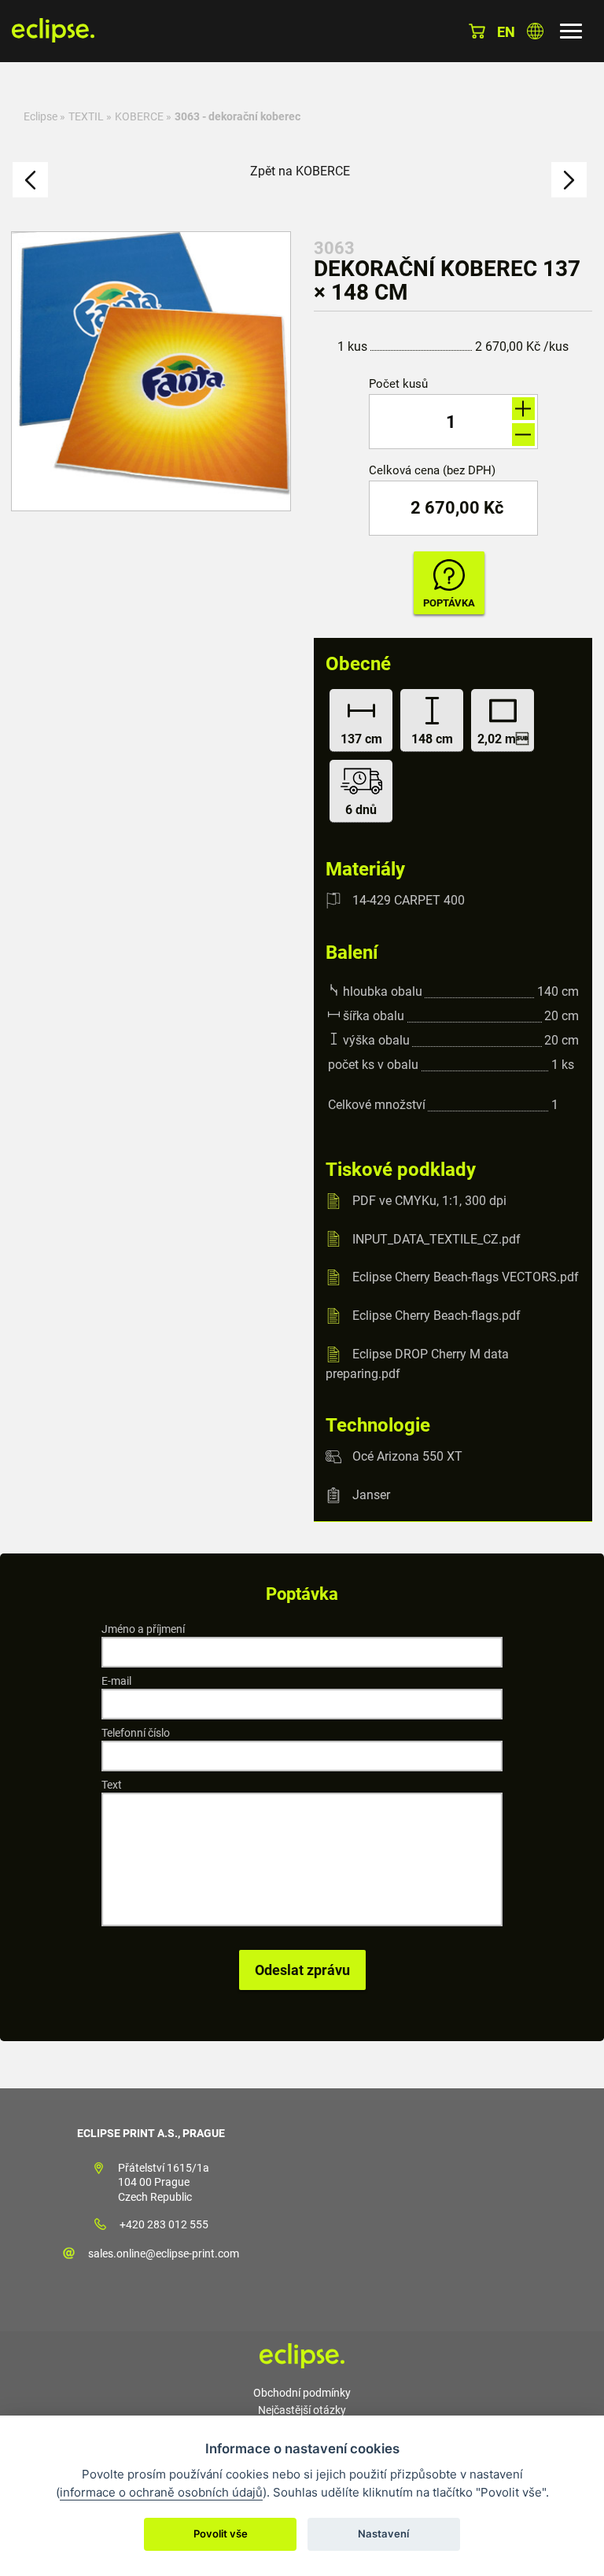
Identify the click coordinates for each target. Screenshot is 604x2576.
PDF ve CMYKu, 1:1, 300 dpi (429, 1201)
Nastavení (383, 2534)
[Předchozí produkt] (30, 180)
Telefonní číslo (136, 1733)
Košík (477, 31)
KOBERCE (139, 116)
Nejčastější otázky (302, 2410)
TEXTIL (86, 116)
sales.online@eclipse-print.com (164, 2254)
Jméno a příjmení (143, 1629)
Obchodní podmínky (302, 2393)
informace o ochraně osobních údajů (161, 2492)
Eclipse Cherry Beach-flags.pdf (436, 1316)
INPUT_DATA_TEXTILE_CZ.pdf (436, 1238)
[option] (151, 371)
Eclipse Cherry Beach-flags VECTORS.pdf (466, 1277)
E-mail (116, 1681)
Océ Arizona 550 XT (407, 1456)
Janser (371, 1495)
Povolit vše (221, 2534)
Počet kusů (398, 384)
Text (112, 1785)
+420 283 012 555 (164, 2224)
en (506, 32)
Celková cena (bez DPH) (432, 471)
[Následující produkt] (569, 180)
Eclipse (41, 116)
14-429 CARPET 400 (409, 900)
